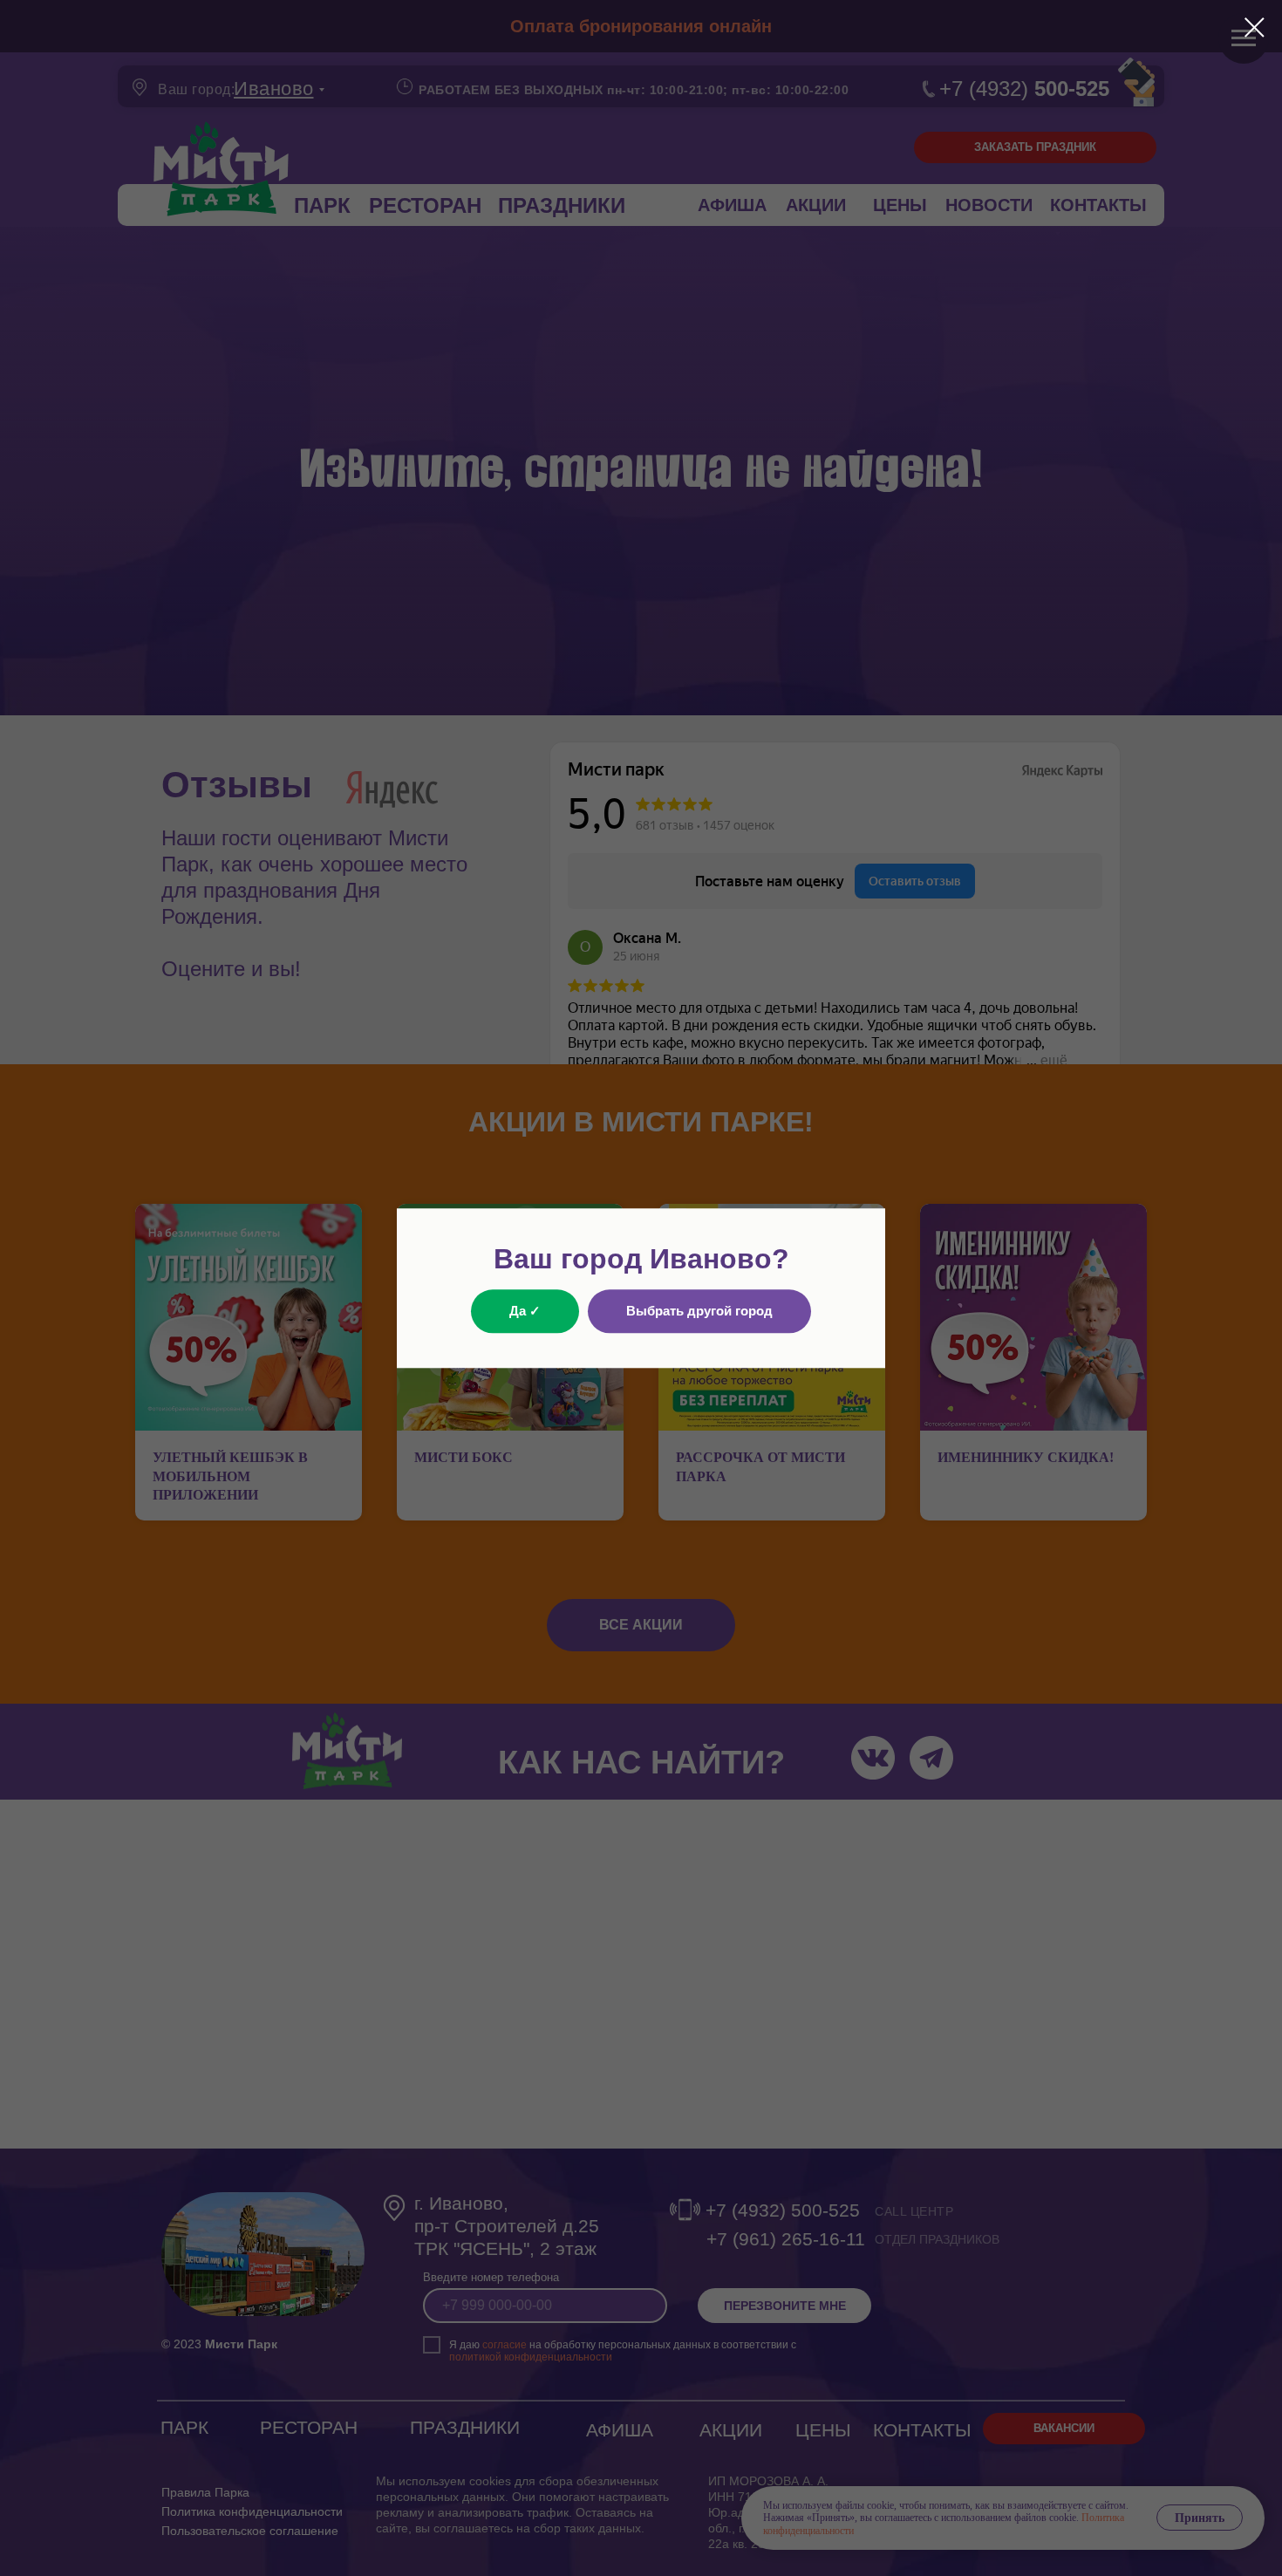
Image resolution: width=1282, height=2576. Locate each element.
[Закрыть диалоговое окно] (1255, 27)
